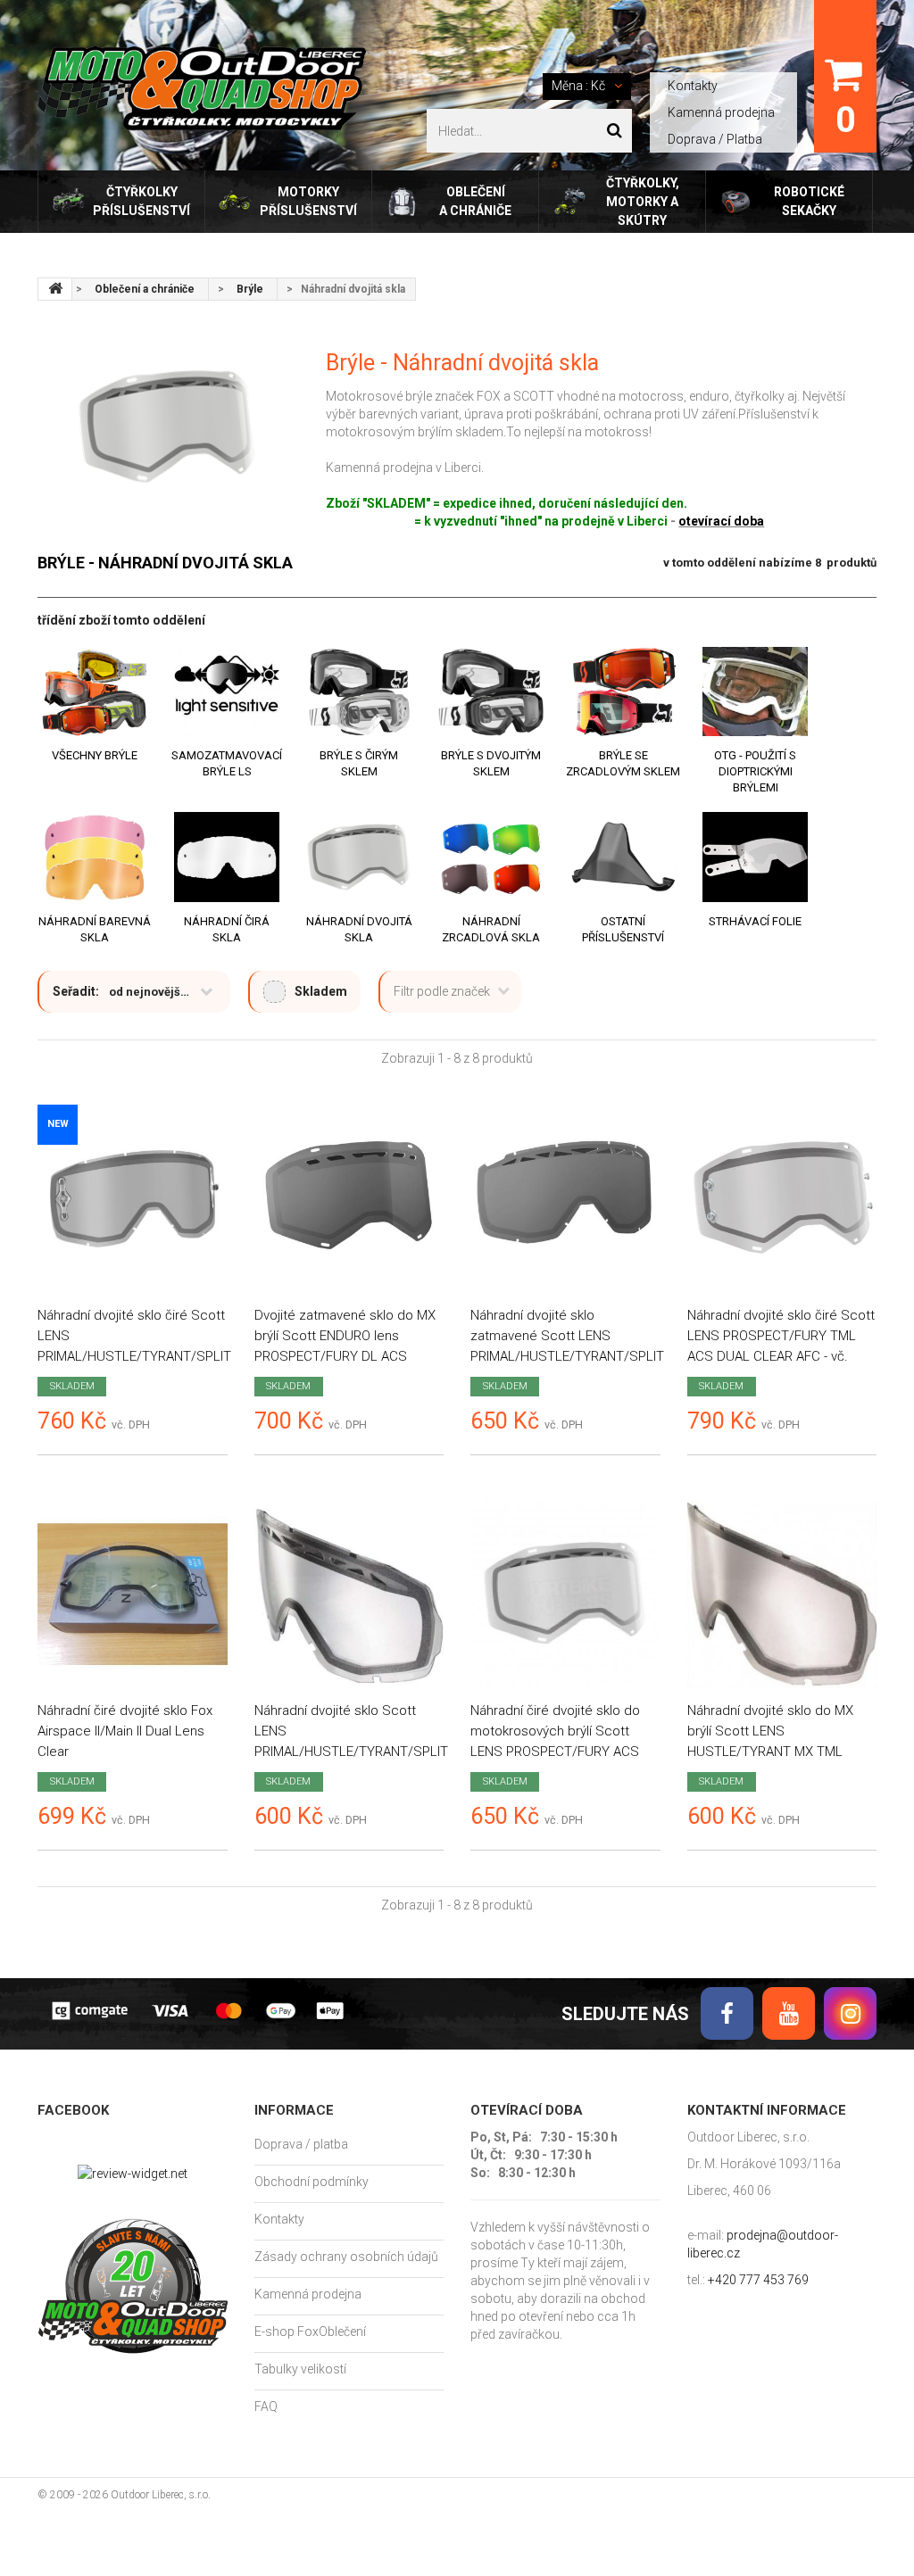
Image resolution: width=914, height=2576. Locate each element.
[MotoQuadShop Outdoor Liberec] (202, 89)
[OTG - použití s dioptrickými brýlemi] (755, 692)
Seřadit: (76, 991)
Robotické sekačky (809, 201)
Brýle (250, 289)
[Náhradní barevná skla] (95, 857)
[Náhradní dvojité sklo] (349, 1595)
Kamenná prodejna (721, 112)
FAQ (266, 2406)
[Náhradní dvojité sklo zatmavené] (565, 1200)
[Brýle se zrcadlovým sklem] (623, 692)
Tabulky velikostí (300, 2369)
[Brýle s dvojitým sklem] (491, 692)
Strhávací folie (755, 921)
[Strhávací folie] (755, 857)
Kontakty (693, 86)
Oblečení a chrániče (475, 201)
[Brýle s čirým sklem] (359, 692)
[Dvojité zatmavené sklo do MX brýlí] (349, 1200)
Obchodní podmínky (312, 2182)
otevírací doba (721, 521)
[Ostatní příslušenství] (623, 857)
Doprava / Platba (715, 139)
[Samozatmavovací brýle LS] (227, 692)
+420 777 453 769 (758, 2280)
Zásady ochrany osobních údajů (346, 2257)
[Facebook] (727, 2013)
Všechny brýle (95, 755)
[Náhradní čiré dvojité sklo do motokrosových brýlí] (565, 1595)
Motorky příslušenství (308, 201)
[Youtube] (789, 2013)
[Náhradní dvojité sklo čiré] (133, 1200)
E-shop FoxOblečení (310, 2332)
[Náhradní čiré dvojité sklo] (133, 1595)
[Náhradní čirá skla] (227, 857)
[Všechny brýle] (95, 692)
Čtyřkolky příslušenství (141, 201)
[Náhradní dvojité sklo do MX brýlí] (782, 1595)
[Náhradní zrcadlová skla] (491, 857)
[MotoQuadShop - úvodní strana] (55, 289)
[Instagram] (850, 2013)
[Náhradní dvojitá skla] (359, 857)
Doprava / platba (301, 2144)
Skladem (321, 991)
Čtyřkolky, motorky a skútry (643, 202)
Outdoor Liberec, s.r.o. (161, 2495)
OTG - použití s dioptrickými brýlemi (755, 771)
